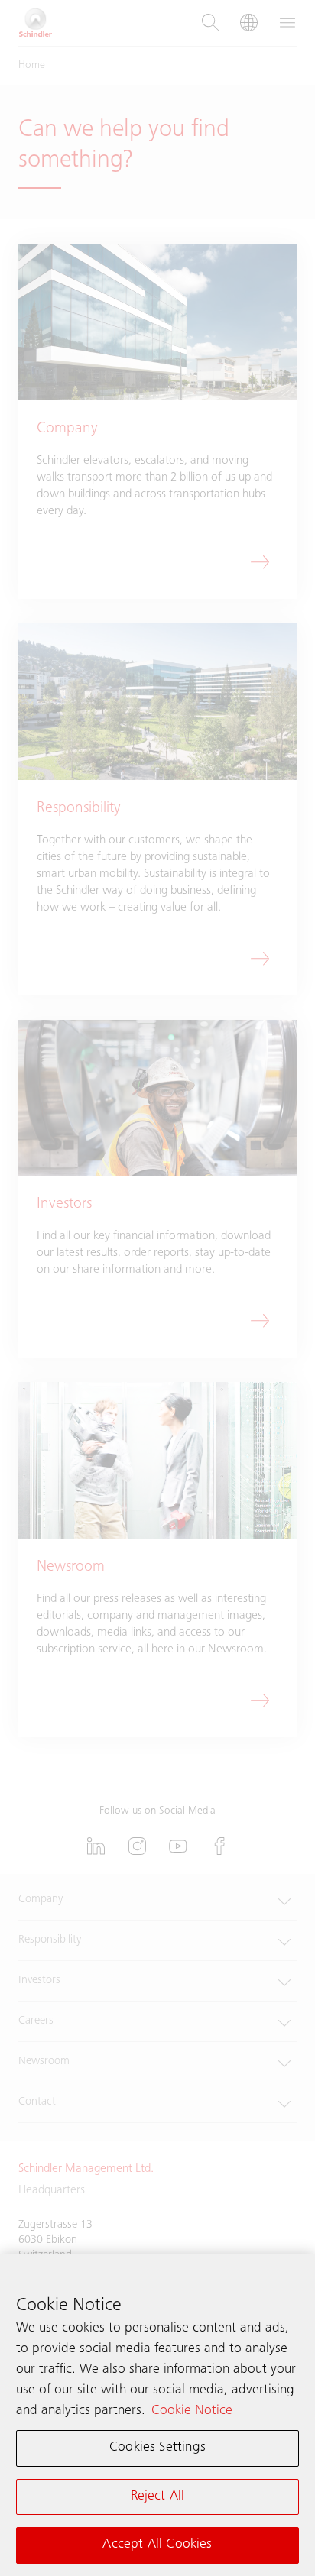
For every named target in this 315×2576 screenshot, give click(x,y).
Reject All (158, 2497)
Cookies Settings (157, 2448)
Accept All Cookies (157, 2545)
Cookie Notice (192, 2411)
